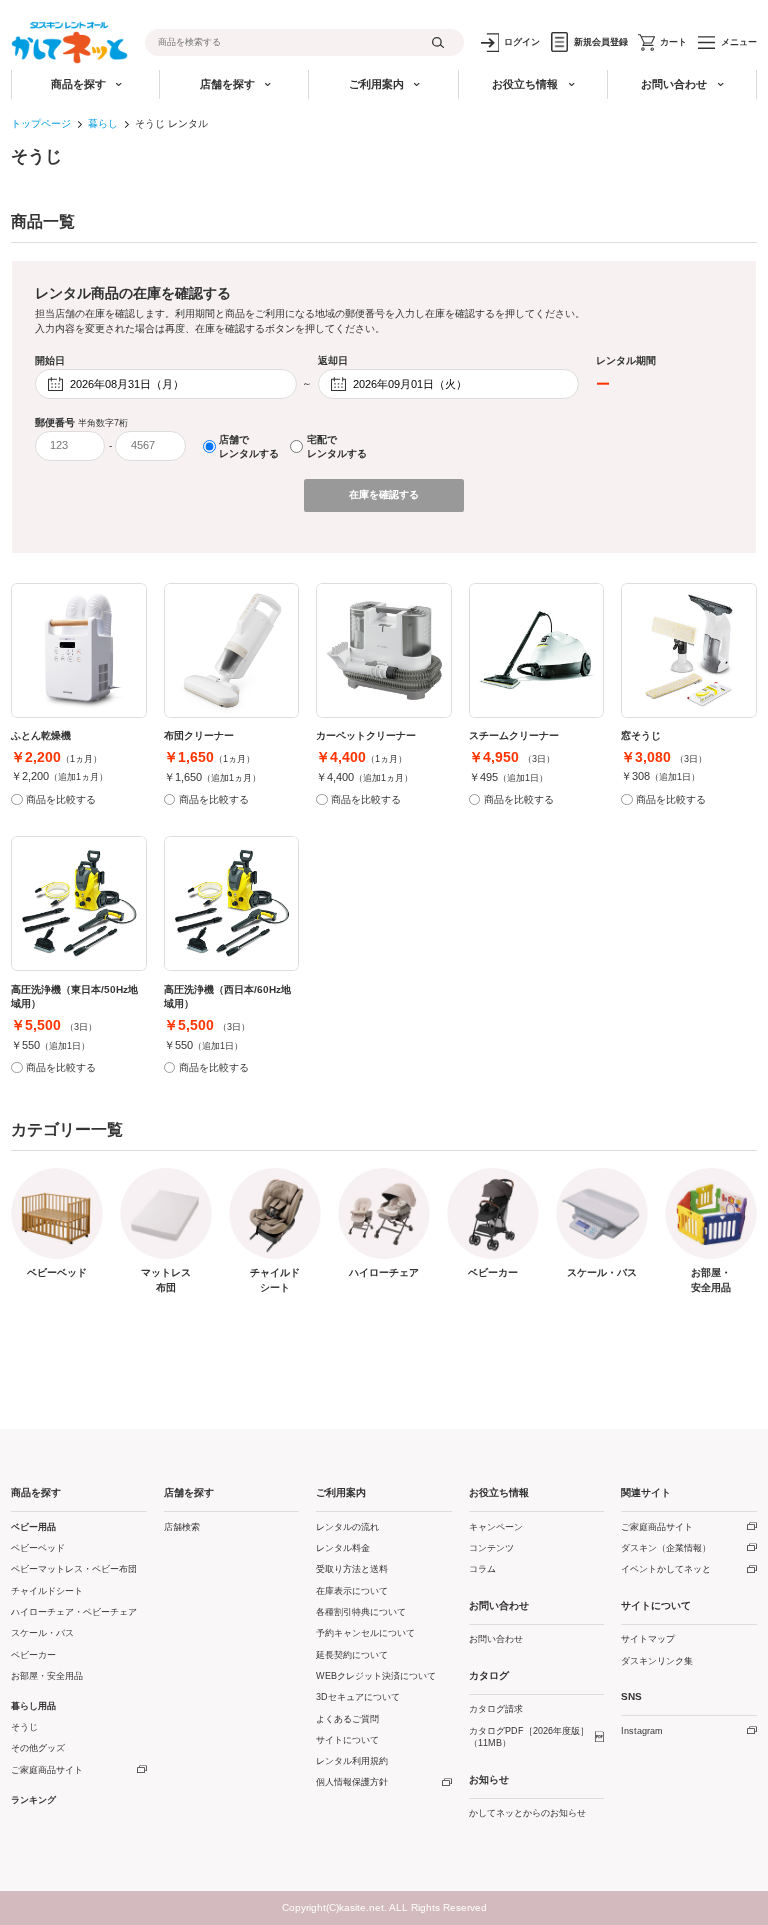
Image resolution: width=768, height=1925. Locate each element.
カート (673, 42)
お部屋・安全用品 (47, 1676)
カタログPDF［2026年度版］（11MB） (529, 1737)
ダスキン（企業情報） (666, 1548)
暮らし (103, 123)
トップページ (41, 123)
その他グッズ (38, 1748)
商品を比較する (61, 799)
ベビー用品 (33, 1527)
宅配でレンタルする (337, 446)
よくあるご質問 (347, 1719)
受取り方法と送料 (352, 1569)
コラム (482, 1569)
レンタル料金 (343, 1548)
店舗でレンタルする (249, 446)
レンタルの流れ (347, 1527)
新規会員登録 (601, 42)
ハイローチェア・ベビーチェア (74, 1612)
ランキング (33, 1800)
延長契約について (352, 1655)
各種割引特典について (361, 1612)
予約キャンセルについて (365, 1633)
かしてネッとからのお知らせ (527, 1813)
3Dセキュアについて (358, 1697)
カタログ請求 (496, 1709)
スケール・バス (42, 1633)
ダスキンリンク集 (657, 1661)
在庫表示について (352, 1591)
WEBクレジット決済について (376, 1676)
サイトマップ (648, 1639)
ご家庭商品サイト (47, 1770)
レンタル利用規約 (352, 1761)
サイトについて (347, 1740)
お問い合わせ (496, 1639)
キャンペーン (496, 1527)
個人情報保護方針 (352, 1782)
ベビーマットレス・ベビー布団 (74, 1569)
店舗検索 (182, 1527)
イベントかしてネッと (666, 1569)
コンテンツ (491, 1548)
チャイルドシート (47, 1591)
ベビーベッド (38, 1548)
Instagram (642, 1731)
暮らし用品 (33, 1706)
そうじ (24, 1727)
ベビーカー (33, 1655)
